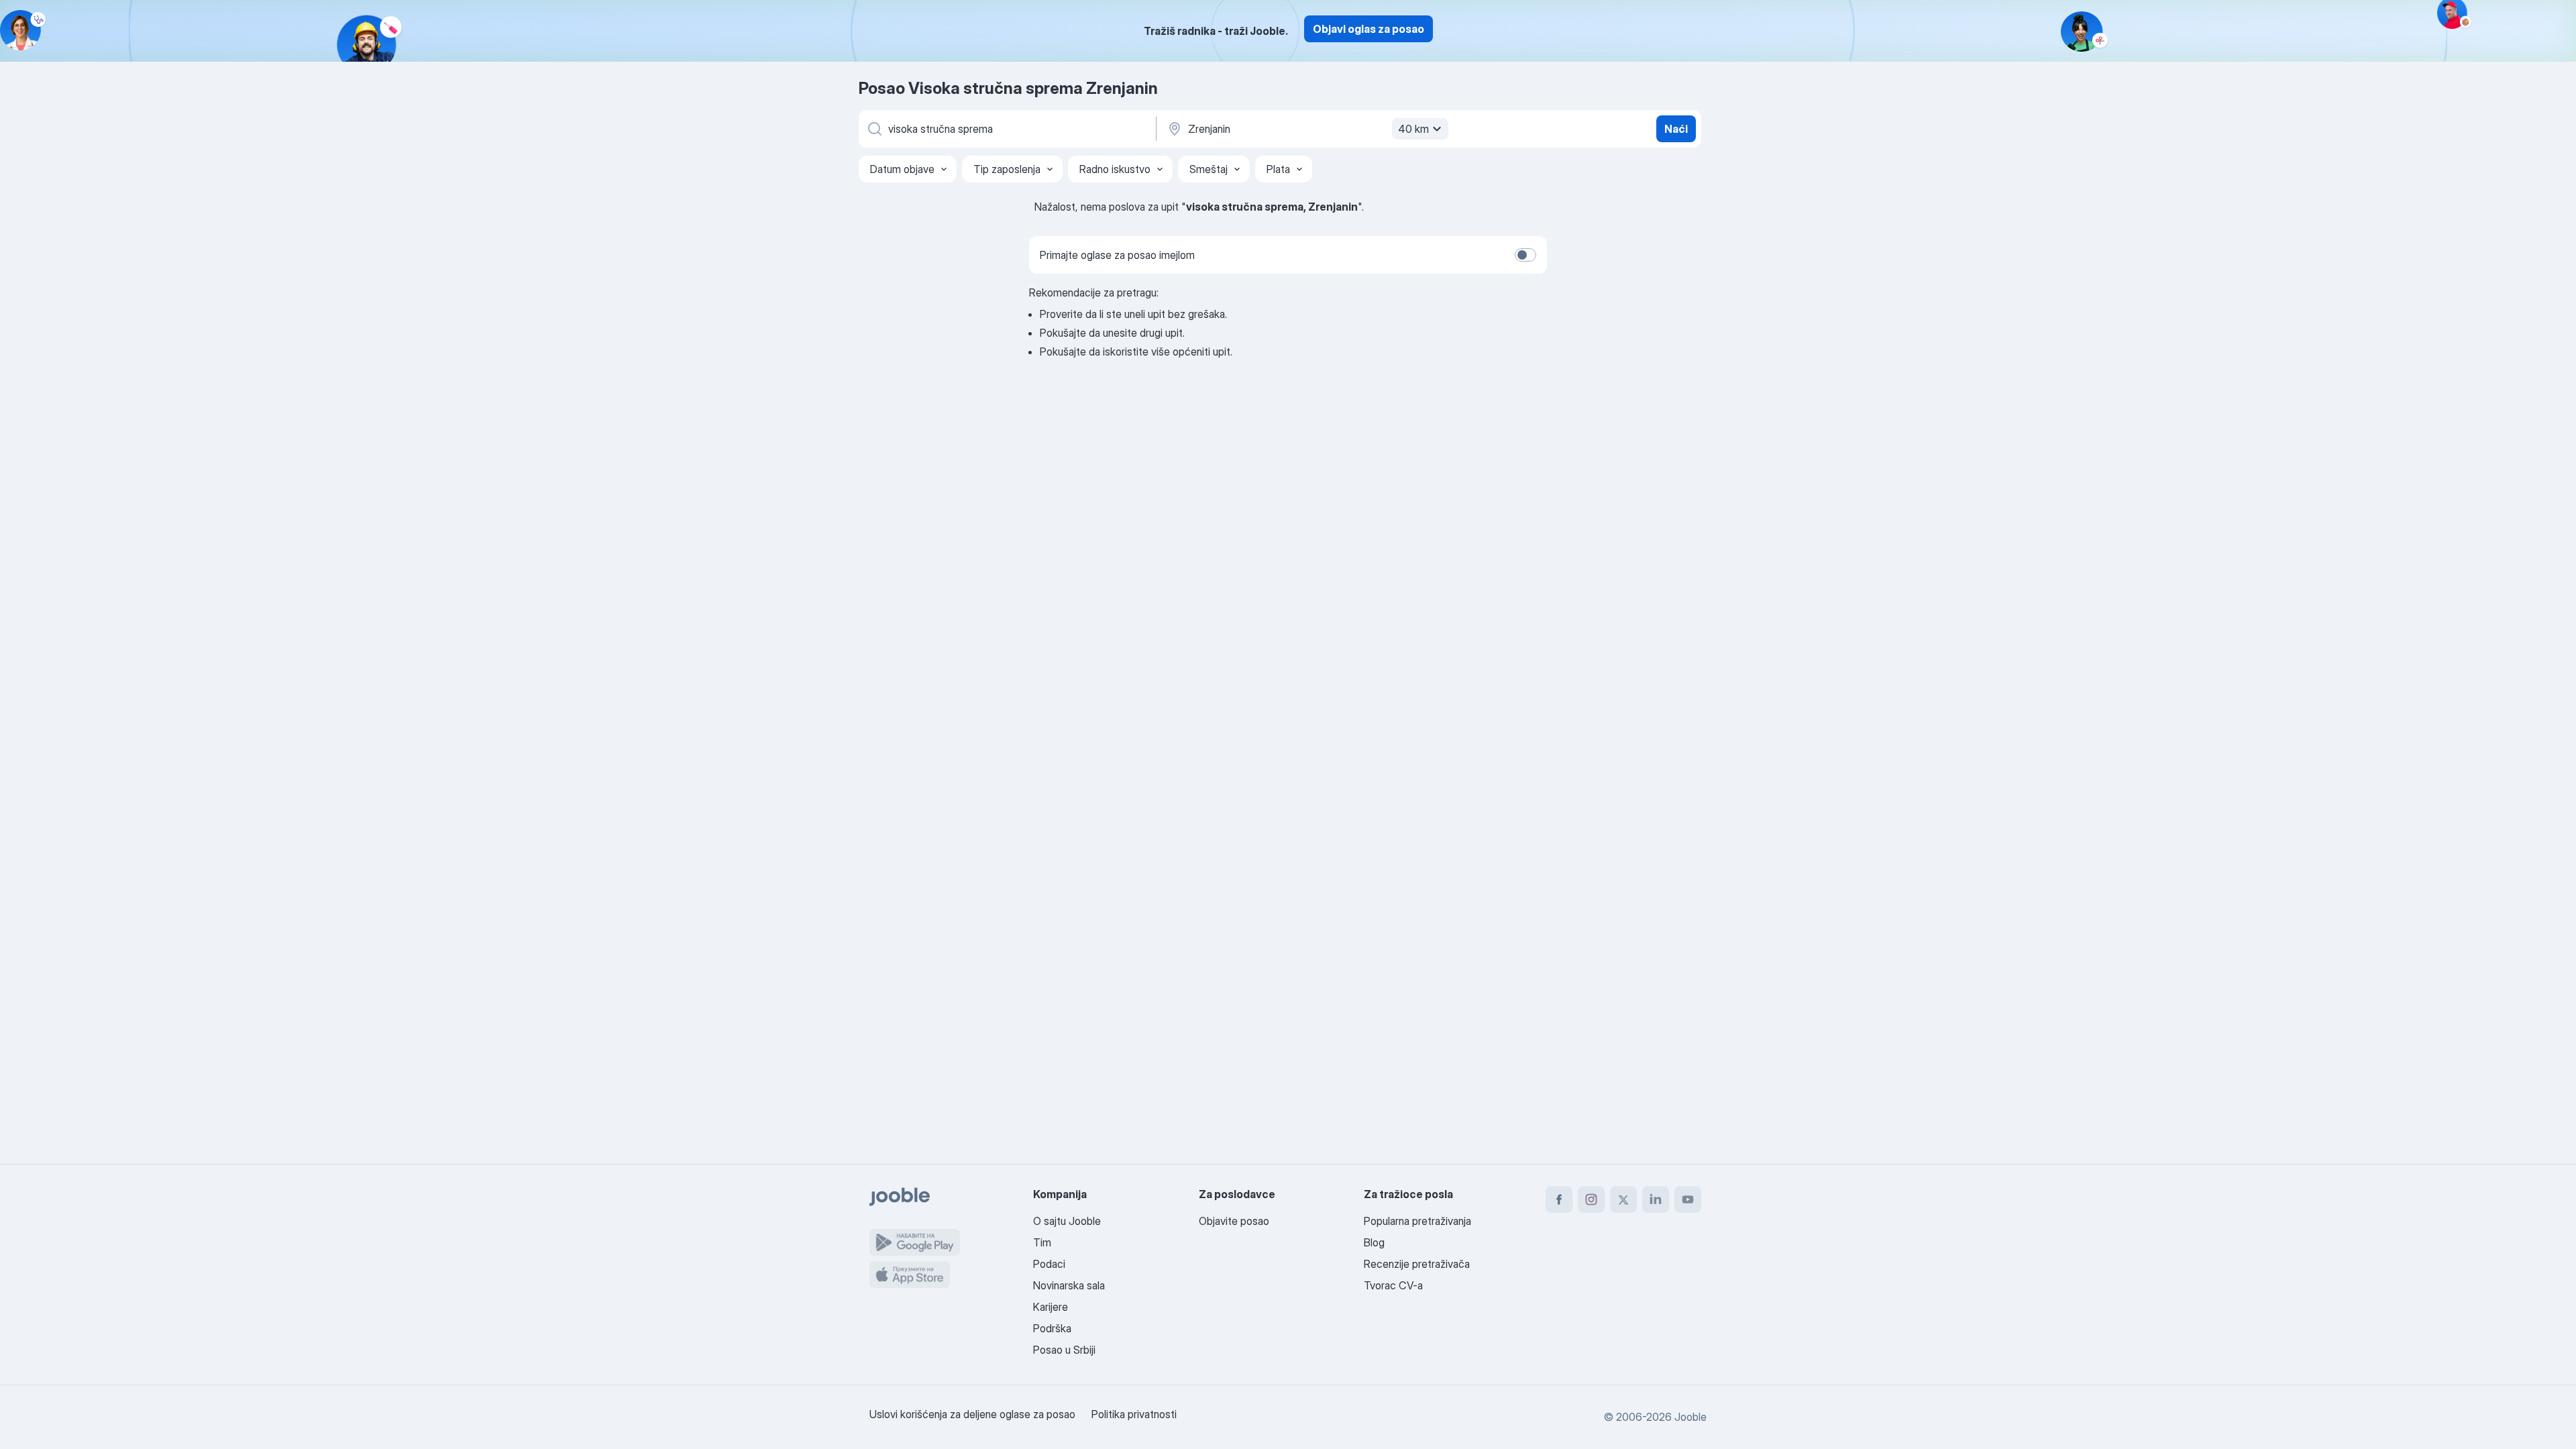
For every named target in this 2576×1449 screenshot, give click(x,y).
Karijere (1051, 1307)
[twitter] (1623, 1199)
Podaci (1049, 1264)
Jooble (1690, 1417)
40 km (1413, 129)
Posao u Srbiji (1064, 1350)
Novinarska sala (1069, 1285)
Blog (1374, 1242)
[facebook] (1559, 1199)
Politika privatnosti (1134, 1414)
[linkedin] (1656, 1199)
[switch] (1525, 255)
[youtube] (1688, 1199)
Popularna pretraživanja (1417, 1221)
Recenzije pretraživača (1417, 1264)
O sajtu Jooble (1067, 1221)
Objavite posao (1234, 1221)
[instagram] (1591, 1199)
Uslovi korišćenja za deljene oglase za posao (972, 1414)
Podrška (1052, 1328)
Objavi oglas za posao (1368, 29)
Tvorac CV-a (1393, 1285)
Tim (1042, 1242)
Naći (1676, 129)
